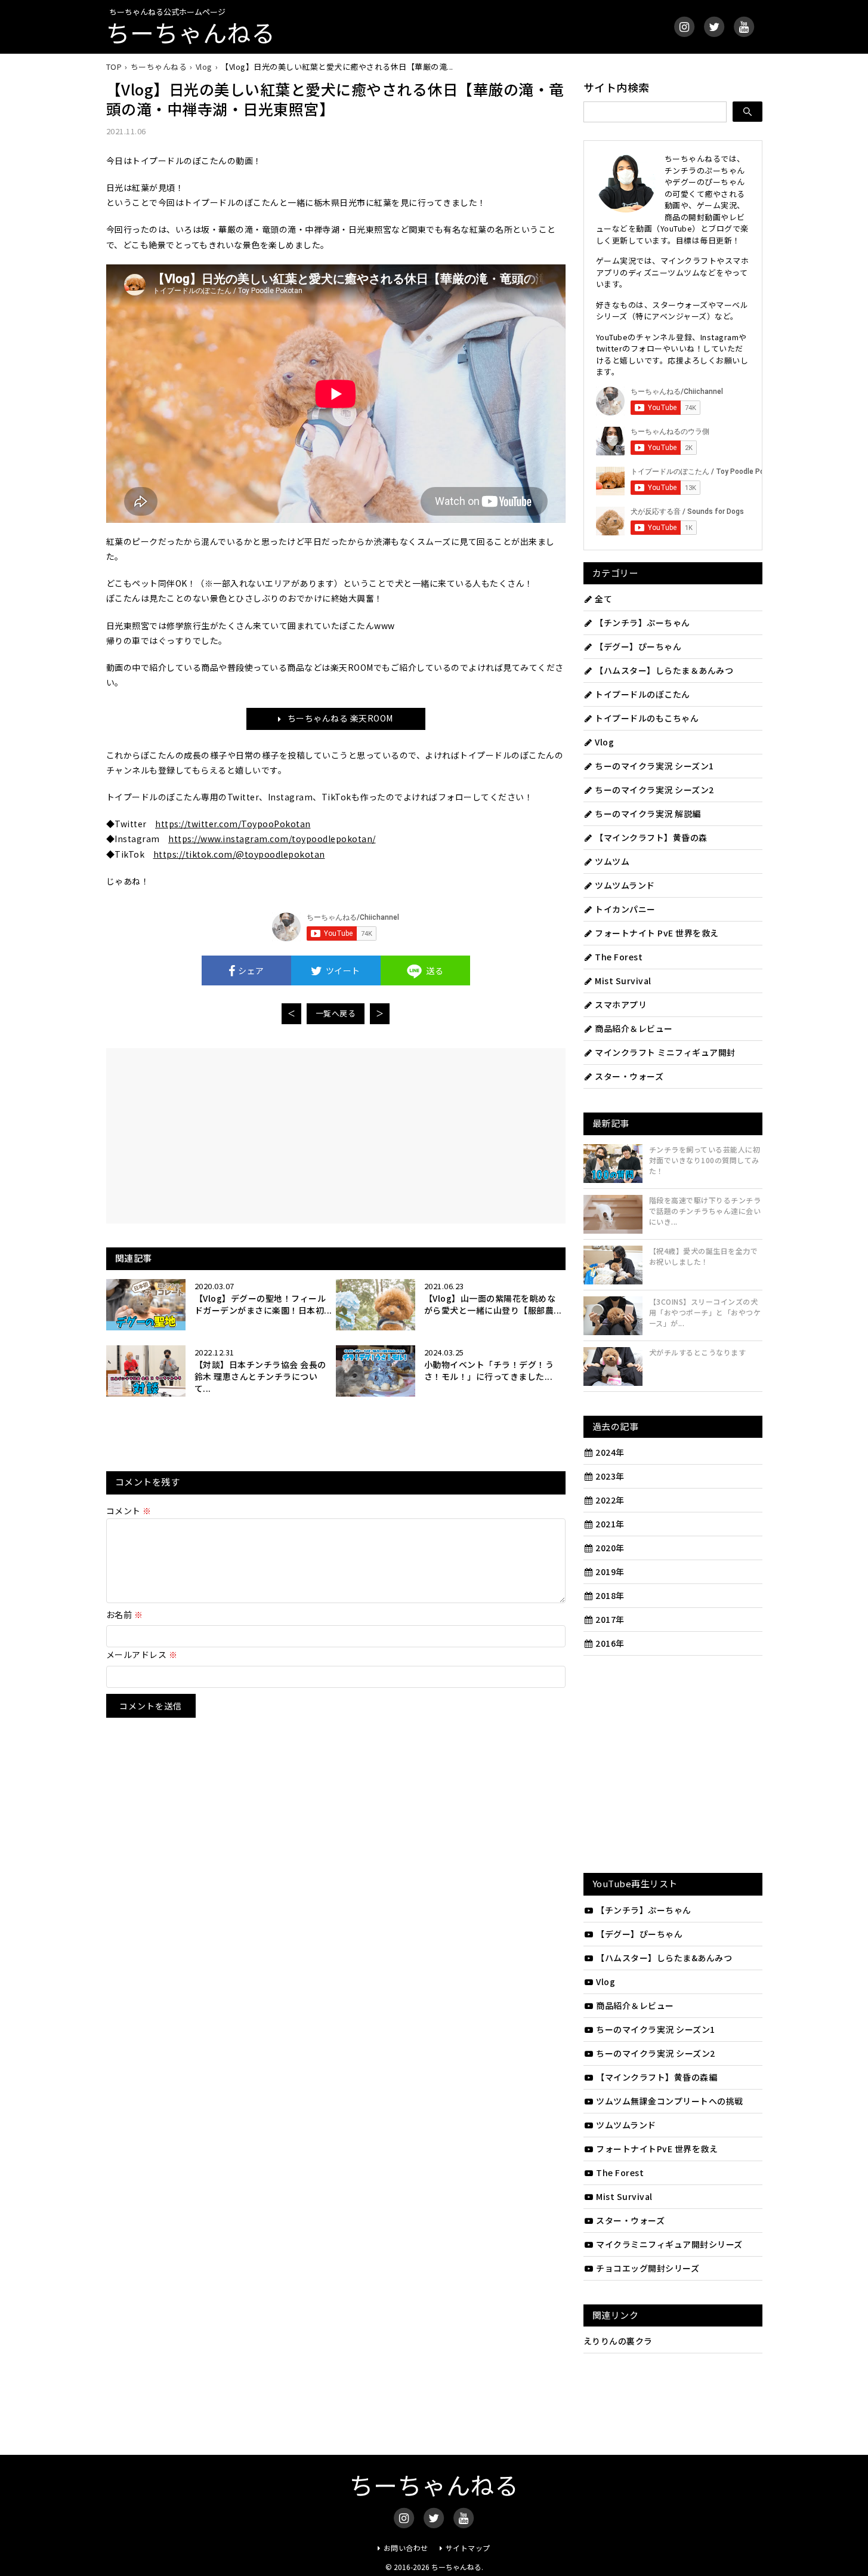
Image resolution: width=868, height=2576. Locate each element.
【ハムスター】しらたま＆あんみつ (664, 670)
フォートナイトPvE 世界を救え (657, 2149)
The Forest (619, 957)
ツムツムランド (625, 885)
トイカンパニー (625, 909)
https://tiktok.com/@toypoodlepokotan (239, 854)
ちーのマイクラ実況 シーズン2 (654, 790)
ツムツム (612, 861)
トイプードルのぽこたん (642, 694)
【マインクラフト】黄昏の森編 (657, 2077)
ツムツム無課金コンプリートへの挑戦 (670, 2101)
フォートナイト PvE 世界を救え (657, 933)
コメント (129, 1511)
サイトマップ (468, 2548)
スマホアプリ (621, 1004)
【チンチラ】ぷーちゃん (642, 623)
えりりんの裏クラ (618, 2341)
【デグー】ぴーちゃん (638, 646)
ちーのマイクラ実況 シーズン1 (654, 766)
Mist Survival (623, 981)
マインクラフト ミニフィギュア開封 (665, 1052)
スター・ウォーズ (629, 1076)
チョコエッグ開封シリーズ (648, 2268)
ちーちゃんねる (191, 32)
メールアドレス (142, 1654)
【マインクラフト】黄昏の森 (651, 837)
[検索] (747, 112)
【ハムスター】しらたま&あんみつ (664, 1958)
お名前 (125, 1614)
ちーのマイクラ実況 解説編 (648, 814)
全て (603, 599)
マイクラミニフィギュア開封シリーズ (669, 2244)
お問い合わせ (406, 2548)
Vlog (604, 742)
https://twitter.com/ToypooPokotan (233, 824)
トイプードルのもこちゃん (647, 718)
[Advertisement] (230, 1135)
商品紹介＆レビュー (634, 1028)
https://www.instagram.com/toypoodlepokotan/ (272, 839)
